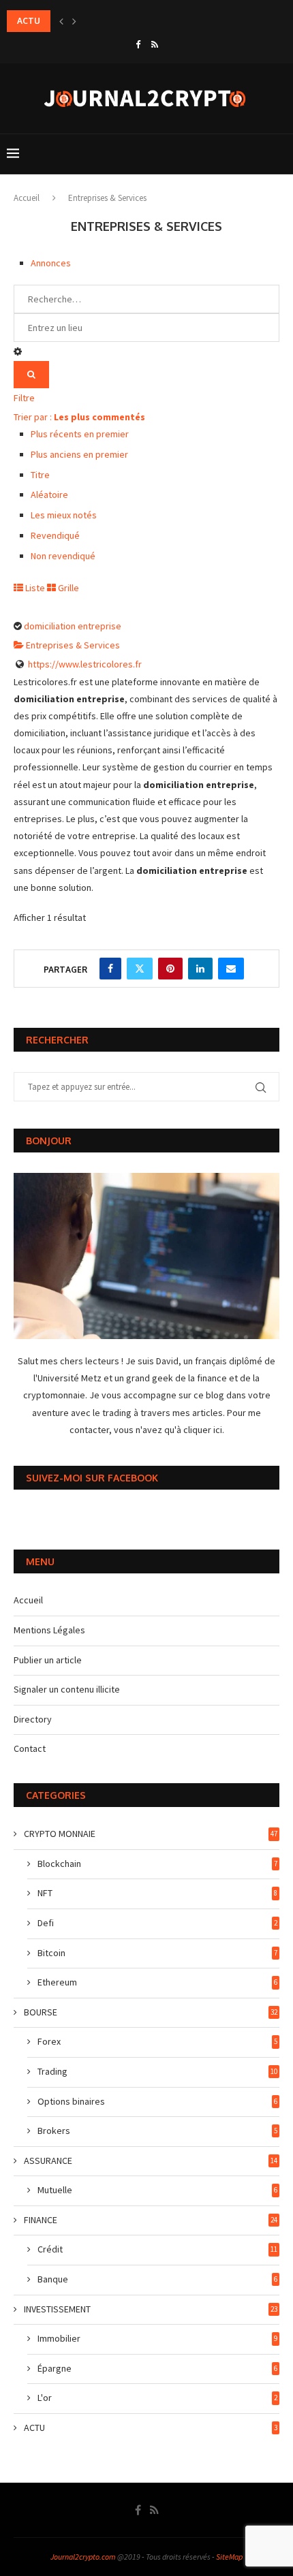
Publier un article (48, 1660)
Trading (157, 2071)
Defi (157, 1923)
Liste (34, 588)
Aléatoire (49, 494)
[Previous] (61, 21)
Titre (40, 475)
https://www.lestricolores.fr (85, 664)
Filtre (24, 398)
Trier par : (79, 417)
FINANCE (151, 2220)
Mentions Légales (49, 1630)
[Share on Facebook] (110, 969)
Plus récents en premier (80, 434)
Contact (30, 1748)
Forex (157, 2041)
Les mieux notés (64, 515)
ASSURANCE (151, 2161)
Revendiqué (55, 535)
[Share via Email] (231, 969)
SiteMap (229, 2557)
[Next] (74, 21)
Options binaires (157, 2101)
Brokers (157, 2131)
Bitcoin (157, 1953)
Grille (67, 588)
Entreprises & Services (72, 645)
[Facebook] (138, 45)
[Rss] (155, 45)
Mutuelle (157, 2190)
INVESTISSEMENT (151, 2309)
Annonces (51, 263)
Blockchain (157, 1864)
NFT (157, 1893)
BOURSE (151, 2012)
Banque (157, 2279)
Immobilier (157, 2338)
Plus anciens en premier (79, 454)
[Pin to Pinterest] (170, 969)
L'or (157, 2398)
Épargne (157, 2368)
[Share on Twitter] (140, 969)
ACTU (151, 2428)
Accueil (27, 198)
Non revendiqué (63, 556)
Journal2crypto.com (83, 2557)
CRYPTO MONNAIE (151, 1834)
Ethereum (157, 1982)
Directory (33, 1719)
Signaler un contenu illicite (67, 1689)
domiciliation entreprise (73, 626)
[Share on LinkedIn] (200, 969)
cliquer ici (203, 1430)
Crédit (157, 2249)
